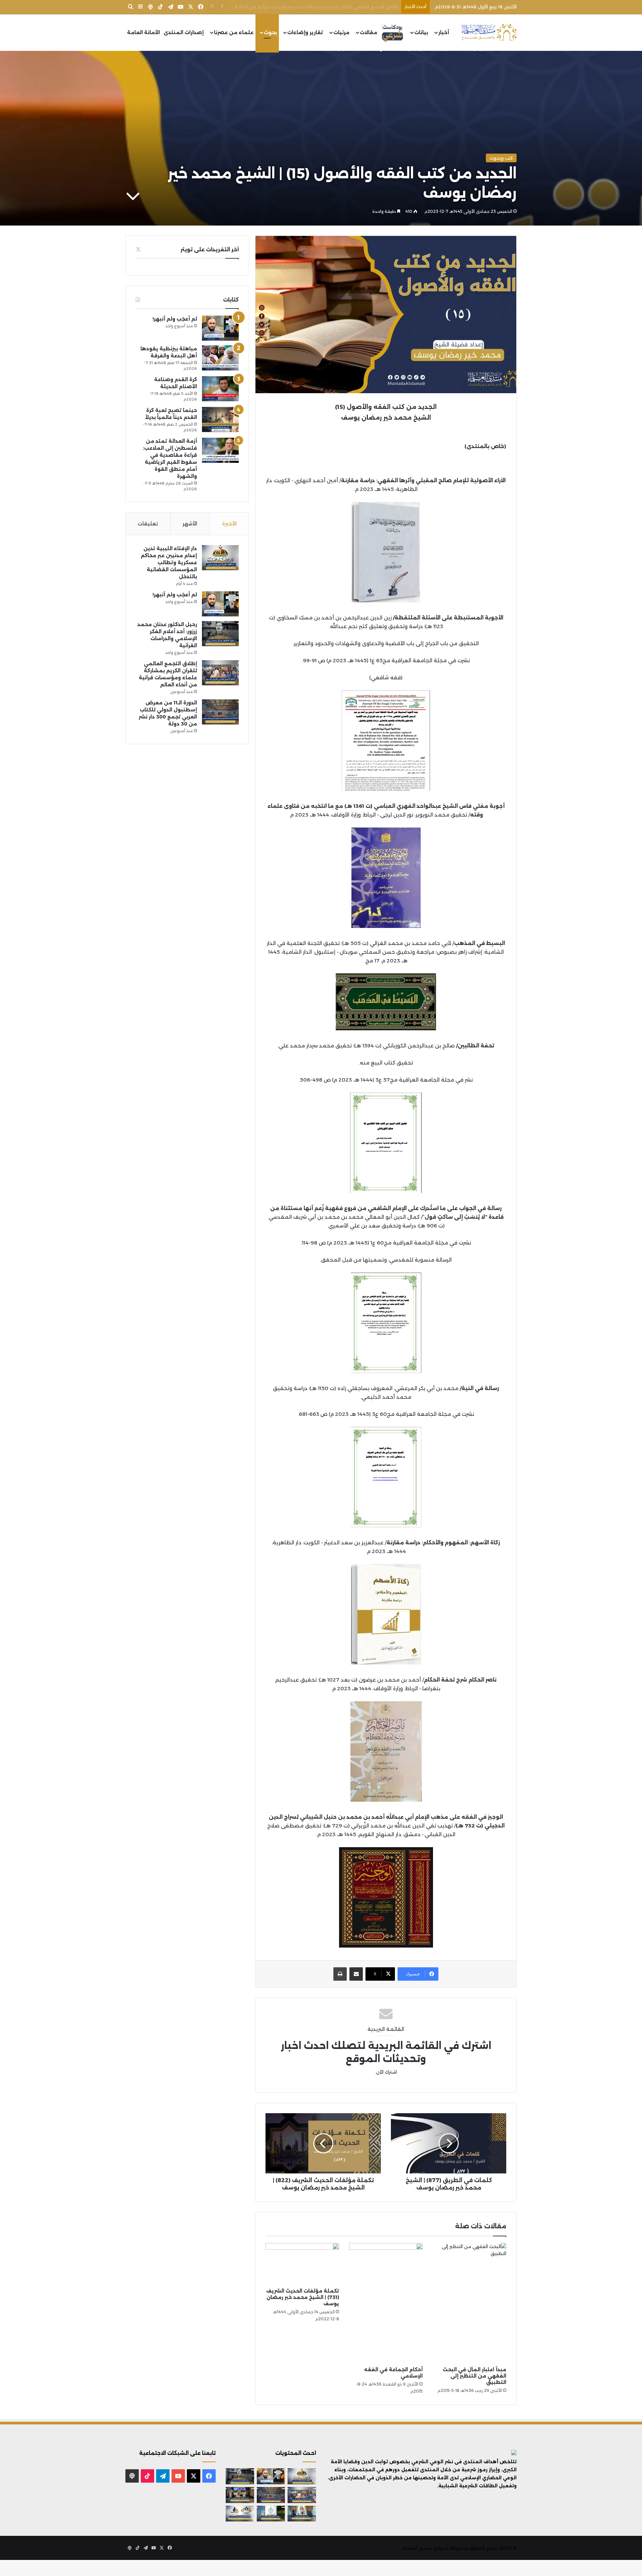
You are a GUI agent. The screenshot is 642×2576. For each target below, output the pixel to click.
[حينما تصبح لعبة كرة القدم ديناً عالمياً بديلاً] (220, 419)
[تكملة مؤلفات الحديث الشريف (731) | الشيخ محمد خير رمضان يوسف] (302, 2264)
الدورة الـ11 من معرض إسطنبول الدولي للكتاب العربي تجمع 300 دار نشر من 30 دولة (312, 7)
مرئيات (341, 32)
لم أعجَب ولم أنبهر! (175, 319)
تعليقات (148, 524)
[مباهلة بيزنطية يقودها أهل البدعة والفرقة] (220, 358)
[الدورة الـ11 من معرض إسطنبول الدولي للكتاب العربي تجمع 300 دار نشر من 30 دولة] (220, 712)
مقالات (368, 32)
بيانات (421, 32)
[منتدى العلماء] (489, 33)
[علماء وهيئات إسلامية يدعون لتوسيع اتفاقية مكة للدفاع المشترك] (302, 2514)
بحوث (270, 32)
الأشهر (190, 524)
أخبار (444, 32)
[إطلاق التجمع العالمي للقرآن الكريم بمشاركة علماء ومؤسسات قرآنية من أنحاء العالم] (220, 673)
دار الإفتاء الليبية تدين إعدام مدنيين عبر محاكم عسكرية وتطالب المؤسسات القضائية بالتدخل (169, 563)
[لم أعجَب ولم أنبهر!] (220, 328)
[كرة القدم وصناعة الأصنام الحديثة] (220, 389)
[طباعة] (340, 1974)
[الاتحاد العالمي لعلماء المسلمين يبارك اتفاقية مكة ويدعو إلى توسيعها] (271, 2514)
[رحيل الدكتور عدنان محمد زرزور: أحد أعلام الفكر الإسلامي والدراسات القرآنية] (220, 634)
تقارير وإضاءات (305, 32)
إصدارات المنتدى (184, 32)
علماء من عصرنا (234, 32)
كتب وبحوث (501, 158)
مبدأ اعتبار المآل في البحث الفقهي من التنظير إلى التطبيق (474, 2376)
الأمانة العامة (143, 32)
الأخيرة (229, 524)
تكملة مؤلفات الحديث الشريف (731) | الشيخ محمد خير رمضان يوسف (303, 2297)
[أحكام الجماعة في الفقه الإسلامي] (386, 2303)
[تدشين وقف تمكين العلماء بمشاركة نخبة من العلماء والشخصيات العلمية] (240, 2495)
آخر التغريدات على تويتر (210, 249)
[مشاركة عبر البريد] (356, 1974)
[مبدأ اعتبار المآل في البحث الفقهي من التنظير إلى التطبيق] (469, 2303)
